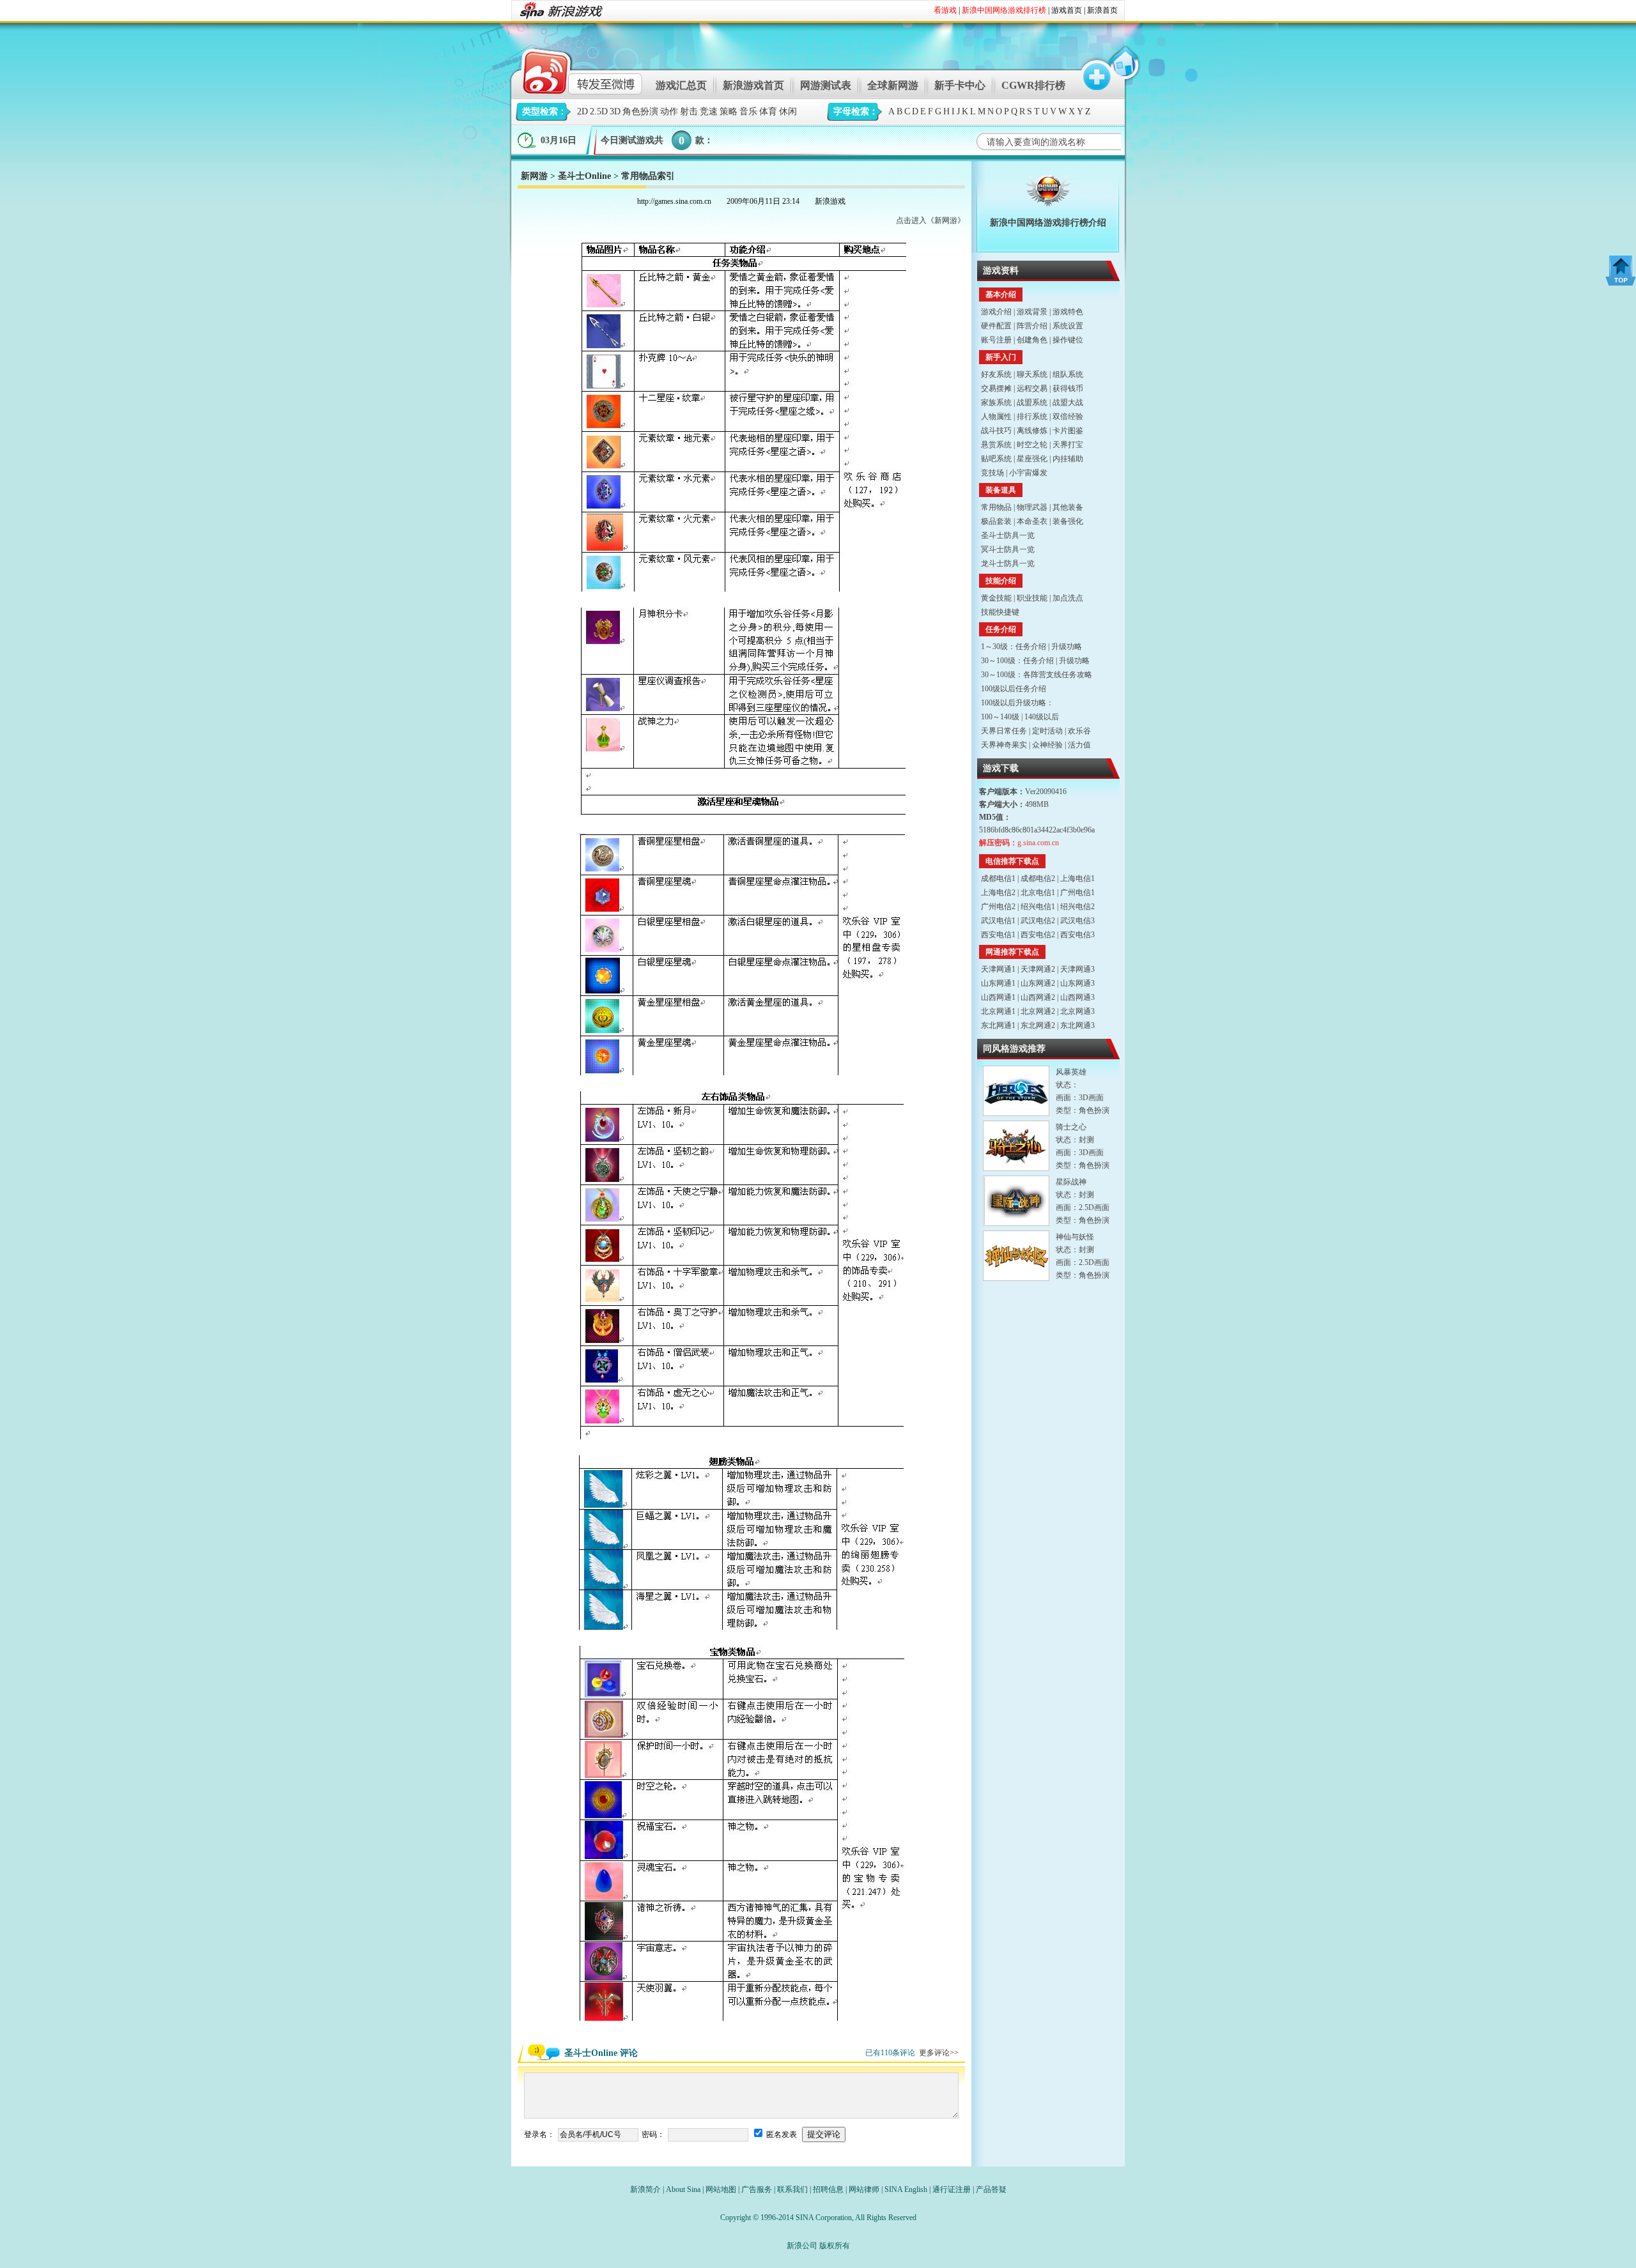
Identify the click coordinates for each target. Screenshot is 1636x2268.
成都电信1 (998, 878)
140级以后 (1042, 717)
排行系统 (1032, 417)
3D (615, 111)
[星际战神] (1016, 1201)
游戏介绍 (996, 312)
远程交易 (1032, 388)
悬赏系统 (996, 445)
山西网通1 (998, 997)
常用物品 (996, 507)
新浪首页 (1102, 10)
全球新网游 (893, 85)
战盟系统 (1032, 402)
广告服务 (757, 2189)
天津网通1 (998, 969)
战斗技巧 (996, 431)
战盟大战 (1068, 402)
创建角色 (1032, 340)
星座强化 (1032, 459)
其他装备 (1068, 507)
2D (583, 111)
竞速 (709, 111)
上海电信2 (998, 893)
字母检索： (856, 111)
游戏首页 (1067, 10)
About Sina (683, 2189)
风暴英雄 (1071, 1072)
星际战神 (1071, 1182)
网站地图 (721, 2189)
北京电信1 (1038, 893)
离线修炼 (1032, 431)
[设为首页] (1123, 69)
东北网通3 (1077, 1025)
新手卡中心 (960, 85)
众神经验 (1047, 745)
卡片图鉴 (1068, 431)
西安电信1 (998, 935)
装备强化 (1068, 521)
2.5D (599, 111)
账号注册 (996, 340)
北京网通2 (1038, 1011)
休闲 (788, 111)
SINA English (906, 2189)
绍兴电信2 (1077, 907)
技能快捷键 (1000, 612)
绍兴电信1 (1038, 907)
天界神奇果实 (1004, 745)
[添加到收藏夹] (1091, 69)
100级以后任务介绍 (1014, 689)
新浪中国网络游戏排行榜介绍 (1048, 223)
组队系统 (1068, 374)
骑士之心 (1071, 1127)
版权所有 (835, 2246)
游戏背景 (1032, 312)
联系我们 (792, 2189)
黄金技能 (996, 598)
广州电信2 (998, 907)
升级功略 (1067, 647)
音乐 (748, 111)
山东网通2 (1038, 983)
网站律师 (864, 2189)
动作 (669, 111)
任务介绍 (1031, 647)
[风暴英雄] (1016, 1091)
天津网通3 (1077, 969)
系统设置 (1068, 326)
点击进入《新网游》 (930, 220)
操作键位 (1068, 340)
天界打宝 (1068, 445)
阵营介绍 (1032, 326)
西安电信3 (1077, 935)
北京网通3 (1077, 1011)
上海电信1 (1077, 878)
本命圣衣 (1032, 521)
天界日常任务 (1004, 731)
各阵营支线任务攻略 (1058, 675)
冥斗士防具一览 (1008, 549)
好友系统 (996, 374)
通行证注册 (952, 2189)
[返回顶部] (1621, 271)
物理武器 (1032, 507)
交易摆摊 (996, 388)
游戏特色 (1068, 312)
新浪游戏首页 (753, 85)
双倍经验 (1068, 417)
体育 (768, 111)
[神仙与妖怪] (1016, 1256)
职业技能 (1032, 598)
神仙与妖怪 (1075, 1237)
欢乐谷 (1079, 731)
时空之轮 (1032, 445)
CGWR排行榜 (1033, 85)
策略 (729, 111)
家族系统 (996, 402)
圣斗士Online (584, 176)
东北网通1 (998, 1025)
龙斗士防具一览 (1008, 563)
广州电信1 (1077, 893)
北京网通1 (998, 1011)
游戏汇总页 (681, 85)
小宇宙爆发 (1028, 473)
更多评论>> (939, 2053)
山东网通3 (1077, 983)
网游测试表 (826, 85)
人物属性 (996, 417)
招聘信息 (828, 2189)
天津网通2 (1038, 969)
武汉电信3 (1077, 921)
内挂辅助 (1068, 459)
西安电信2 (1038, 935)
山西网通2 (1038, 997)
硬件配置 (996, 326)
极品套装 (996, 521)
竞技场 (992, 473)
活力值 (1079, 745)
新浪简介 (645, 2189)
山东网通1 (998, 983)
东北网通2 (1038, 1025)
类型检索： (544, 111)
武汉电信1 (998, 921)
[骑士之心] (1016, 1146)
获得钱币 (1068, 388)
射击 (689, 111)
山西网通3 (1077, 997)
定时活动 (1047, 731)
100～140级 (1000, 717)
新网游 (534, 176)
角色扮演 (640, 111)
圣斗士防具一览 (1008, 535)
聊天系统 (1032, 374)
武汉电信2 (1038, 921)
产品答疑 (991, 2189)
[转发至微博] (571, 69)
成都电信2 (1038, 878)
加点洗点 (1068, 598)
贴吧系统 (996, 459)
